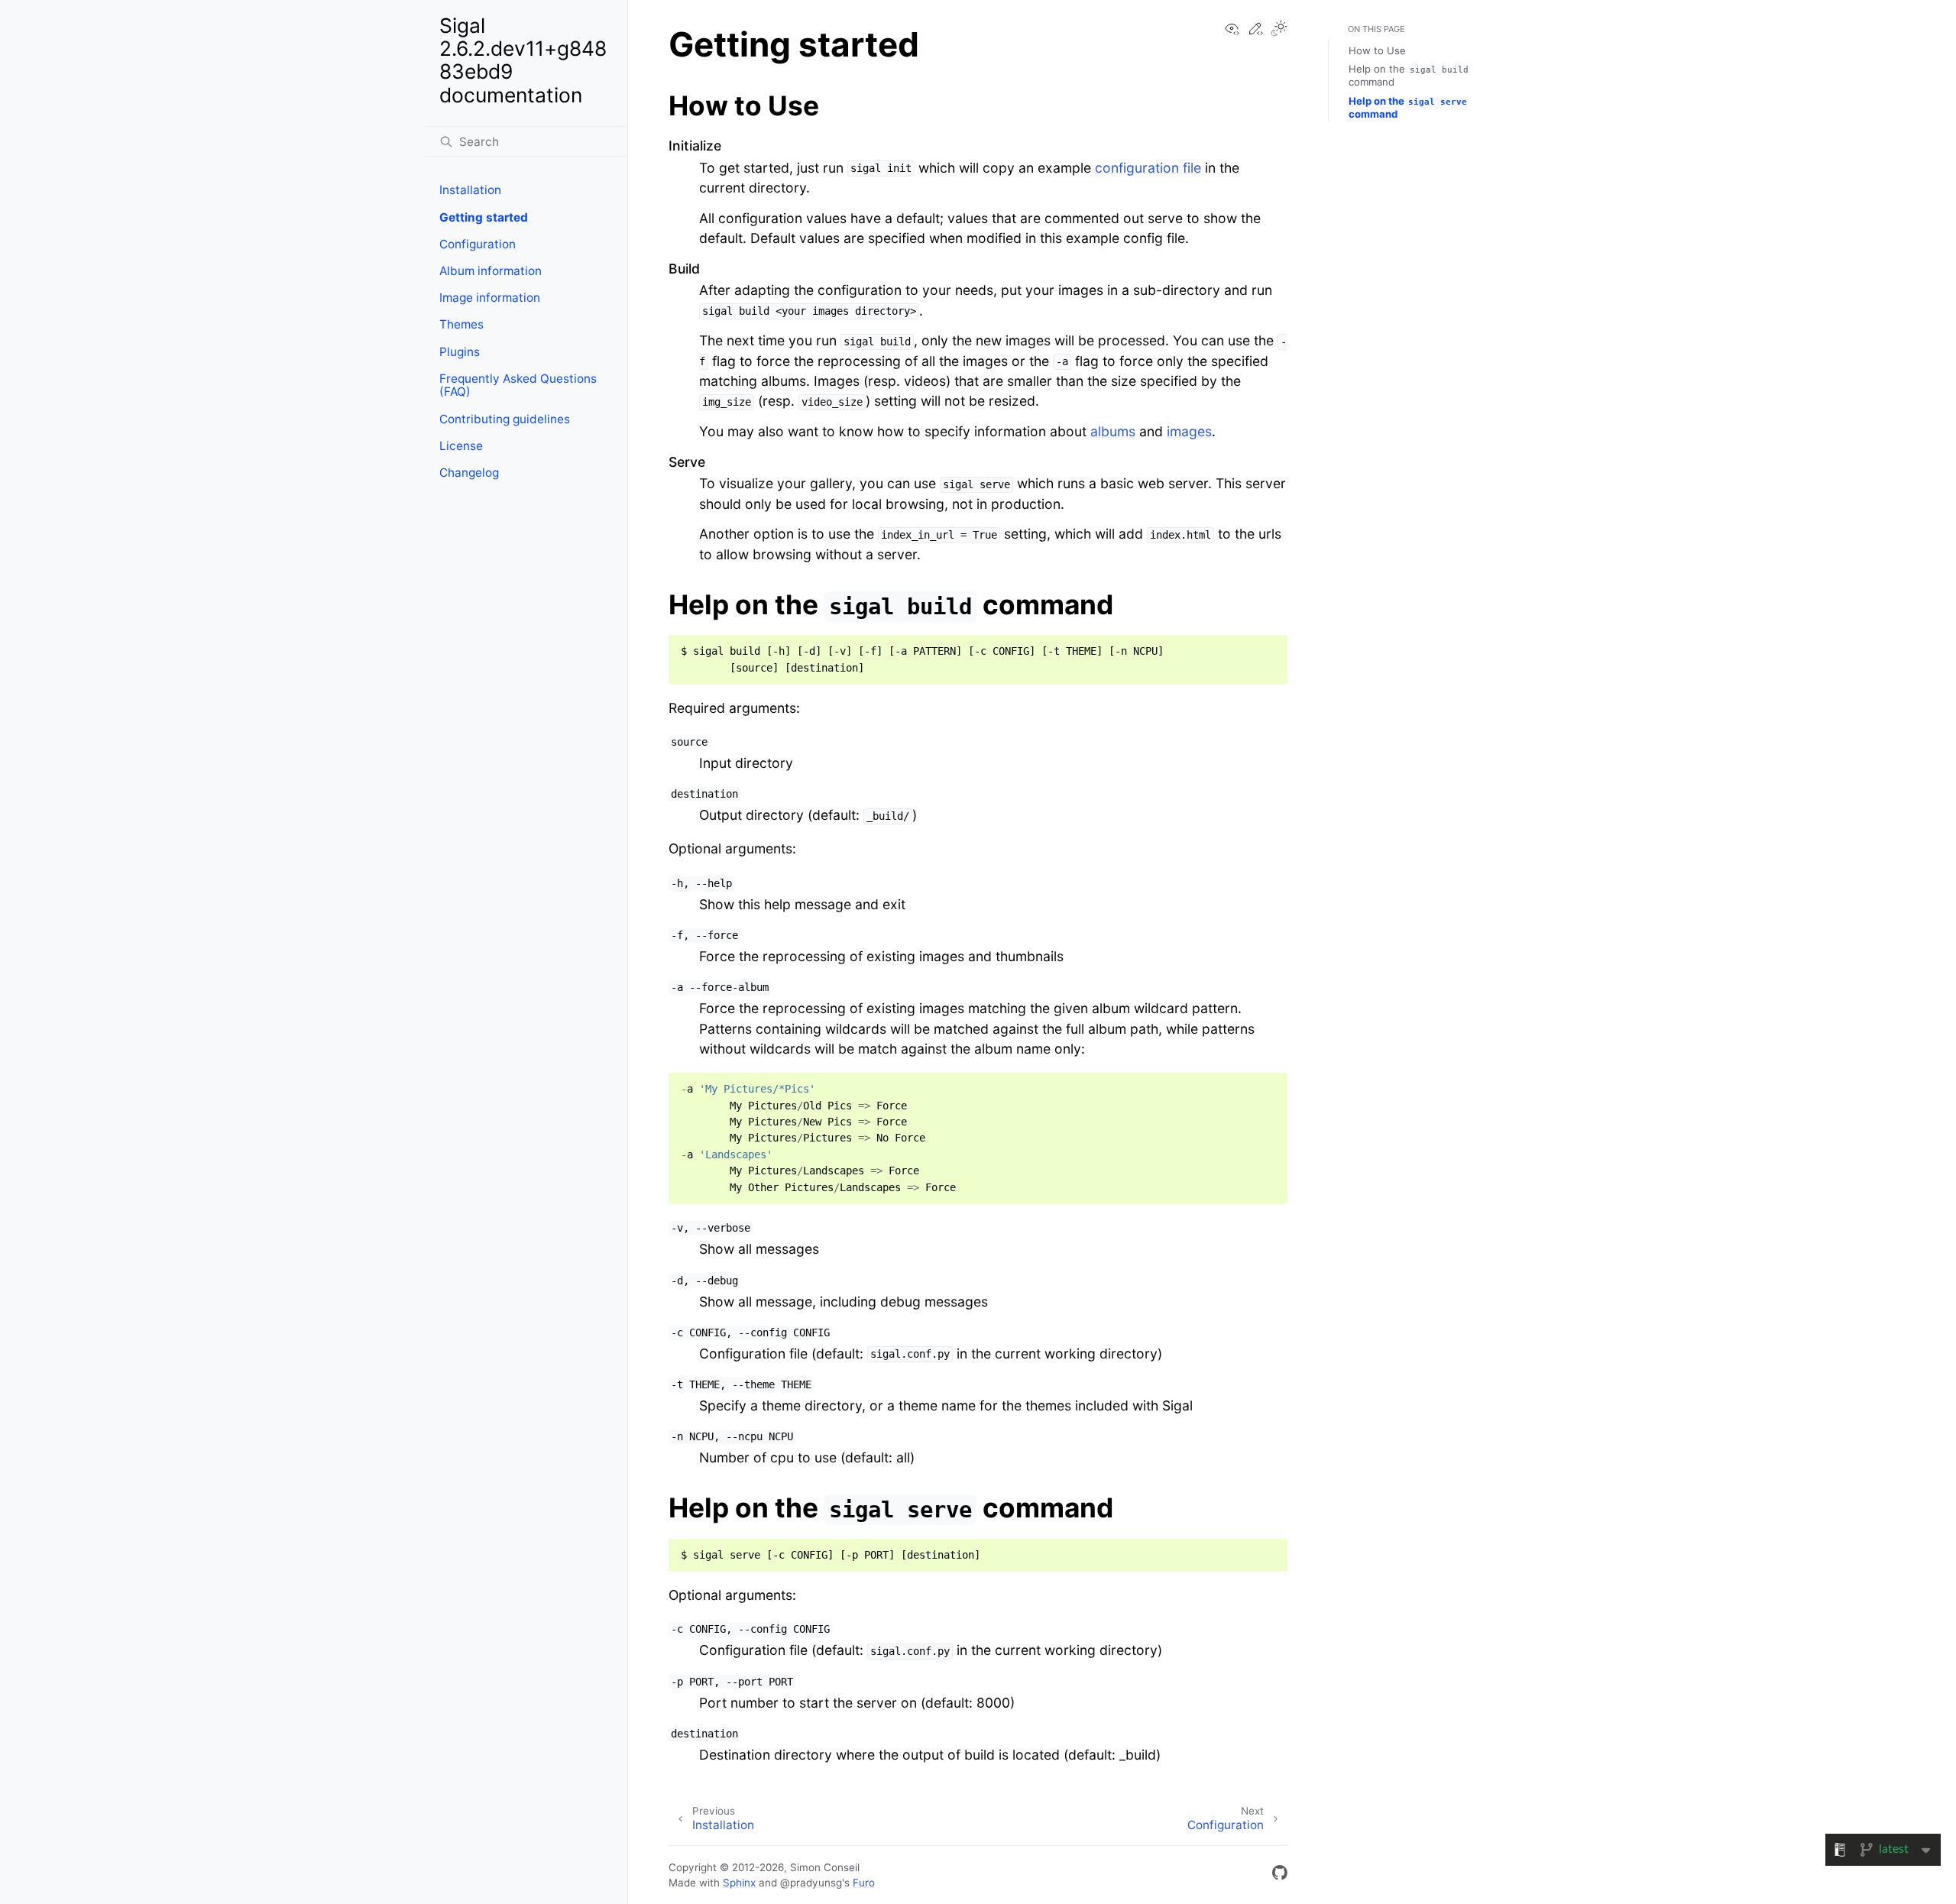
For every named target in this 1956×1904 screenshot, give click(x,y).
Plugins (460, 352)
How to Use (1377, 50)
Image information (490, 298)
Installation (470, 190)
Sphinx (739, 1883)
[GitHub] (1280, 1875)
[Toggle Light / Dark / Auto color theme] (1279, 30)
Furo (864, 1883)
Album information (491, 271)
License (461, 446)
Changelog (469, 473)
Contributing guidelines (505, 419)
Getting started (484, 217)
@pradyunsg (811, 1883)
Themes (461, 324)
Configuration (478, 244)
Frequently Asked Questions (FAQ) (518, 385)
